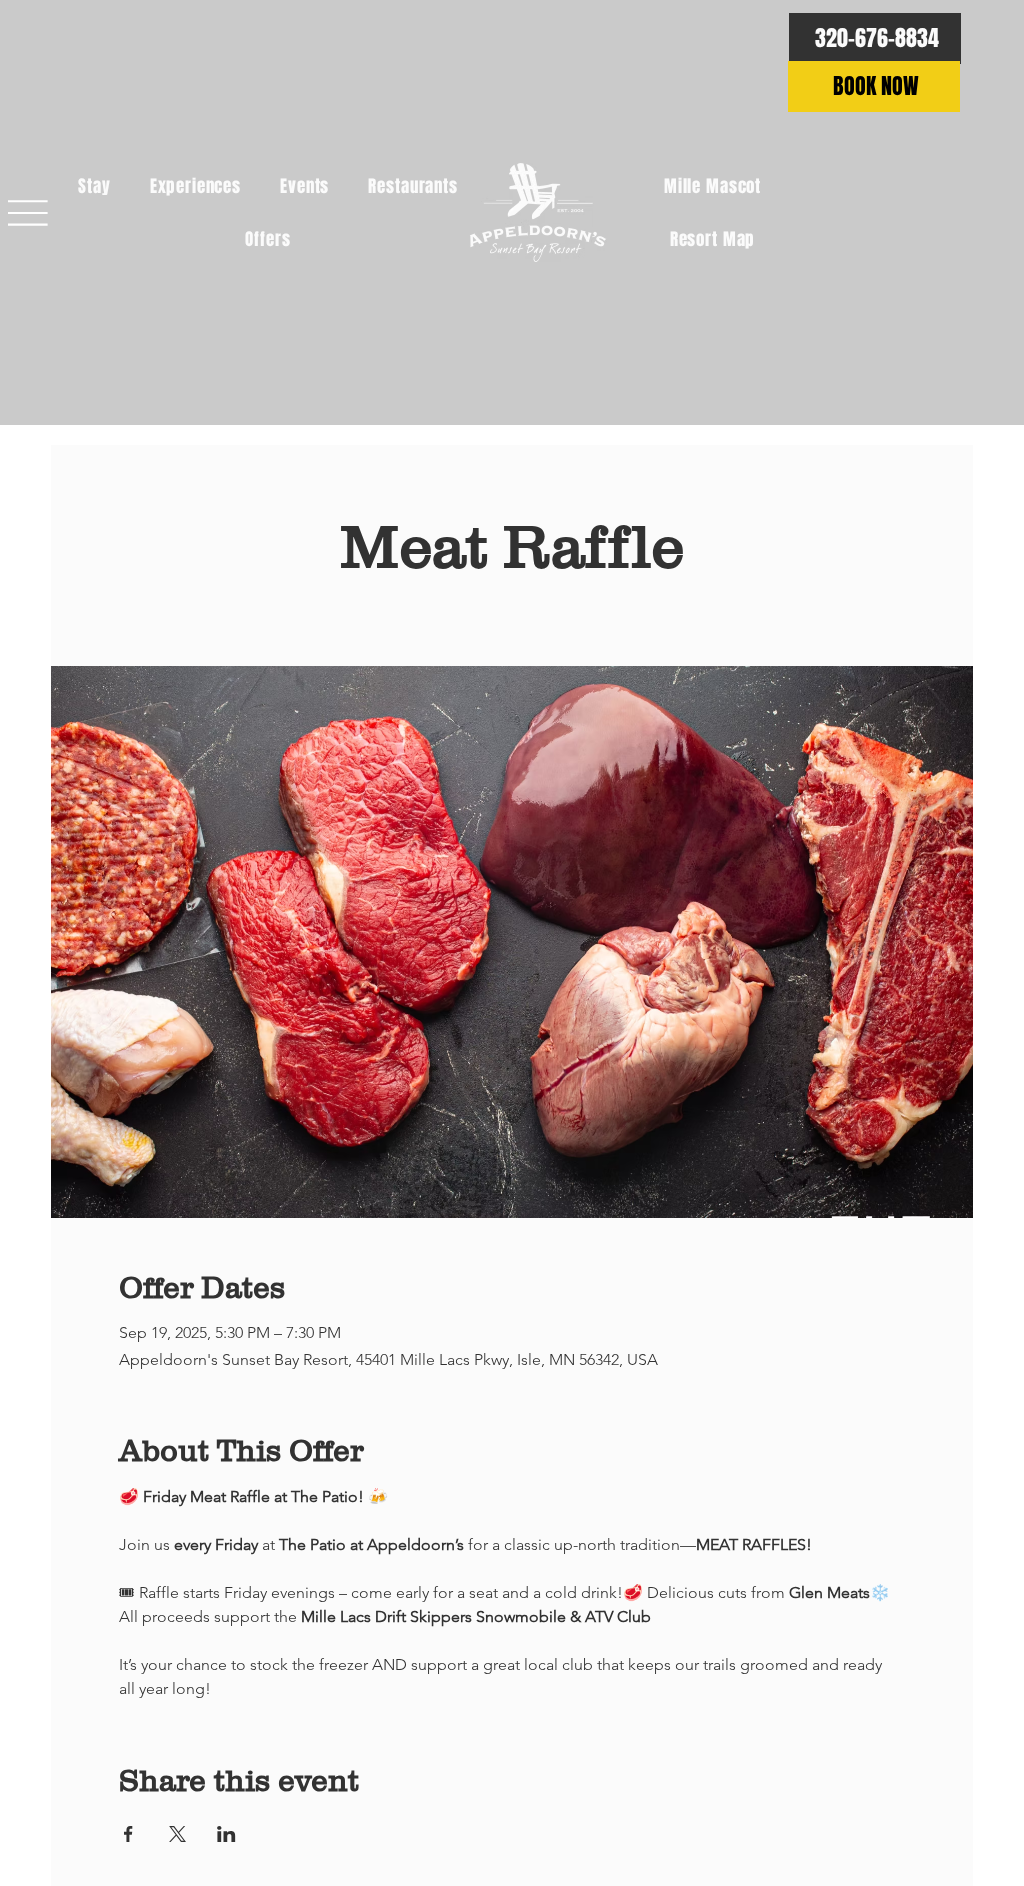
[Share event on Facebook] (128, 1834)
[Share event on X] (177, 1834)
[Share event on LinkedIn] (226, 1834)
